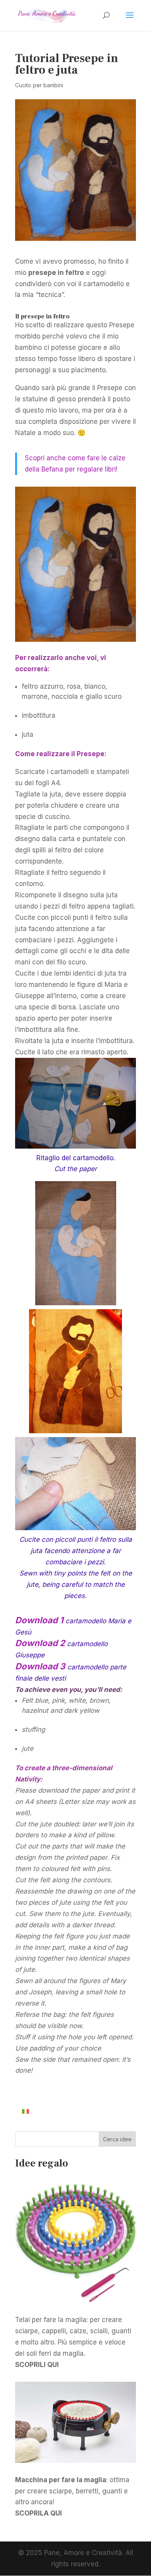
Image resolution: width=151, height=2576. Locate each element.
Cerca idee (117, 2139)
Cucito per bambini (39, 85)
